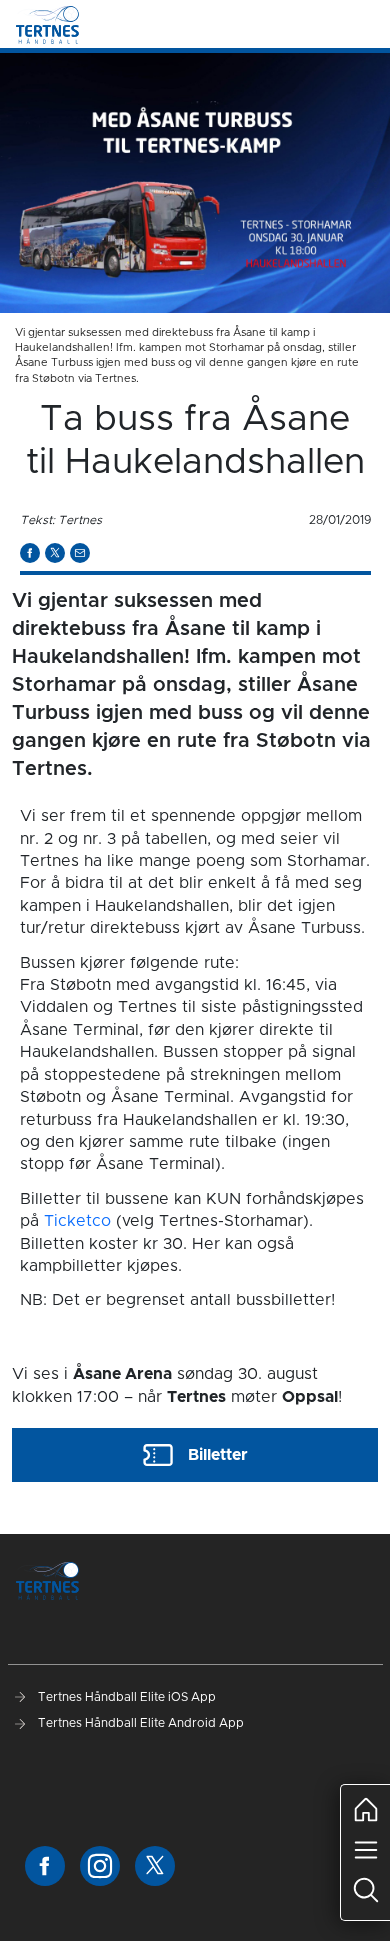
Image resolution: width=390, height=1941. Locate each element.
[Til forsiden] (47, 24)
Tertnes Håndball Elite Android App (139, 1723)
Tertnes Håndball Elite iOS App (125, 1697)
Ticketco (77, 1221)
